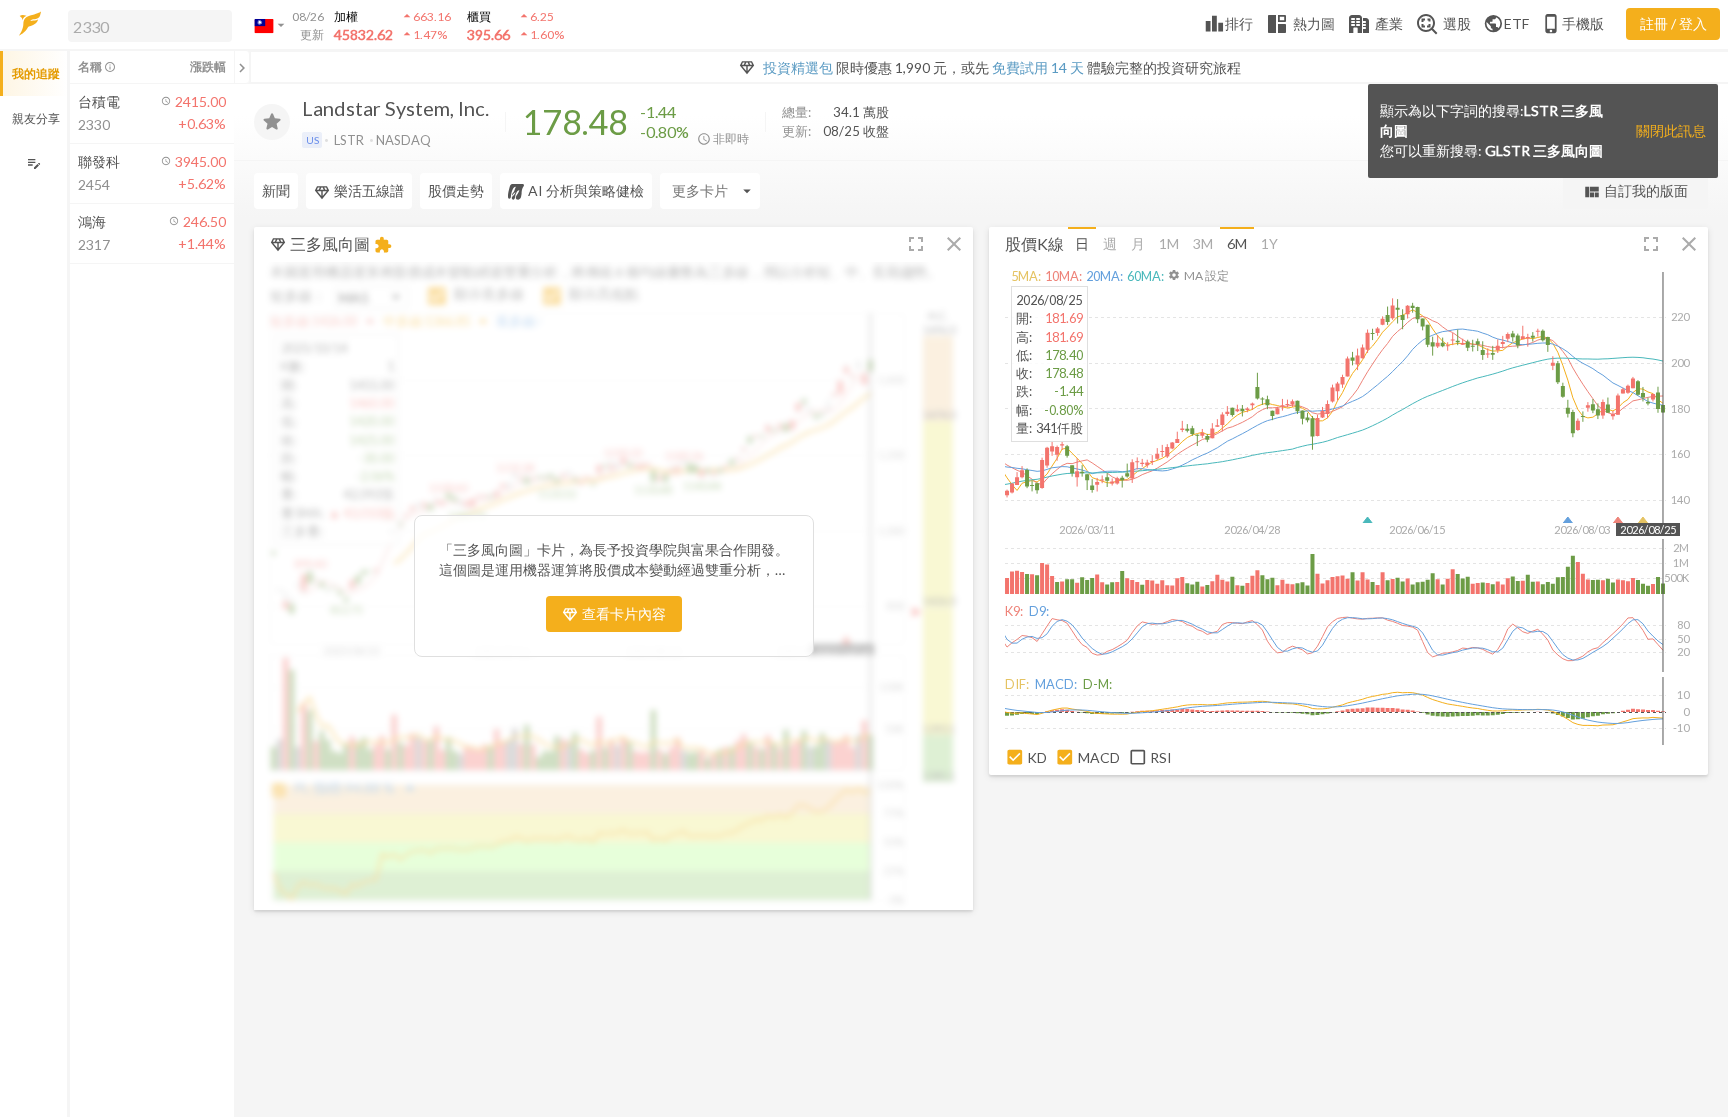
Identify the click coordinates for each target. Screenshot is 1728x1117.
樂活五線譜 (369, 190)
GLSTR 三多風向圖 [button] (1544, 150)
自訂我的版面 (1635, 191)
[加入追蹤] (272, 122)
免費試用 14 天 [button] (1038, 67)
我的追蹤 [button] (36, 73)
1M (1169, 243)
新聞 (276, 190)
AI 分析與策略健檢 (586, 190)
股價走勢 (456, 190)
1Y (1269, 243)
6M (1237, 243)
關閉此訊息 (1671, 130)
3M (1203, 243)
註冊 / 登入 (1673, 23)
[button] (146, 25)
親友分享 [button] (36, 118)
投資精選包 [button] (798, 67)
